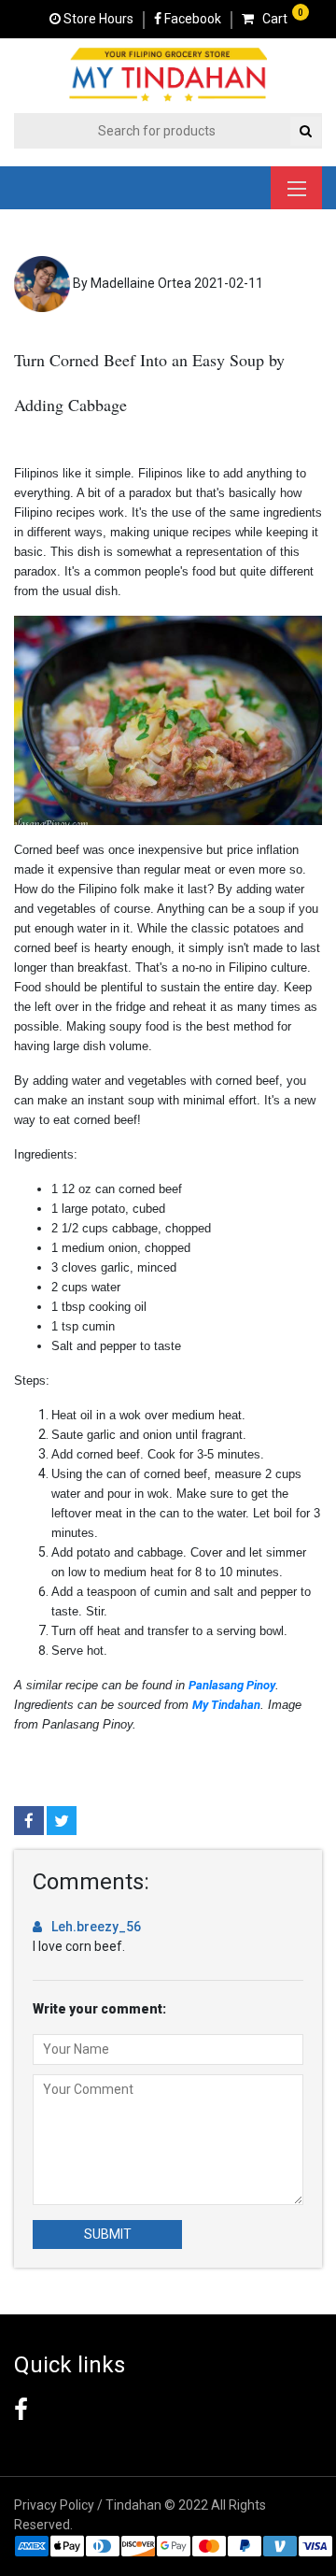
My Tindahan (226, 1705)
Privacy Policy (54, 2505)
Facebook (191, 19)
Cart (271, 19)
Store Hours (97, 19)
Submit (108, 2234)
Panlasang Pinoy (232, 1685)
